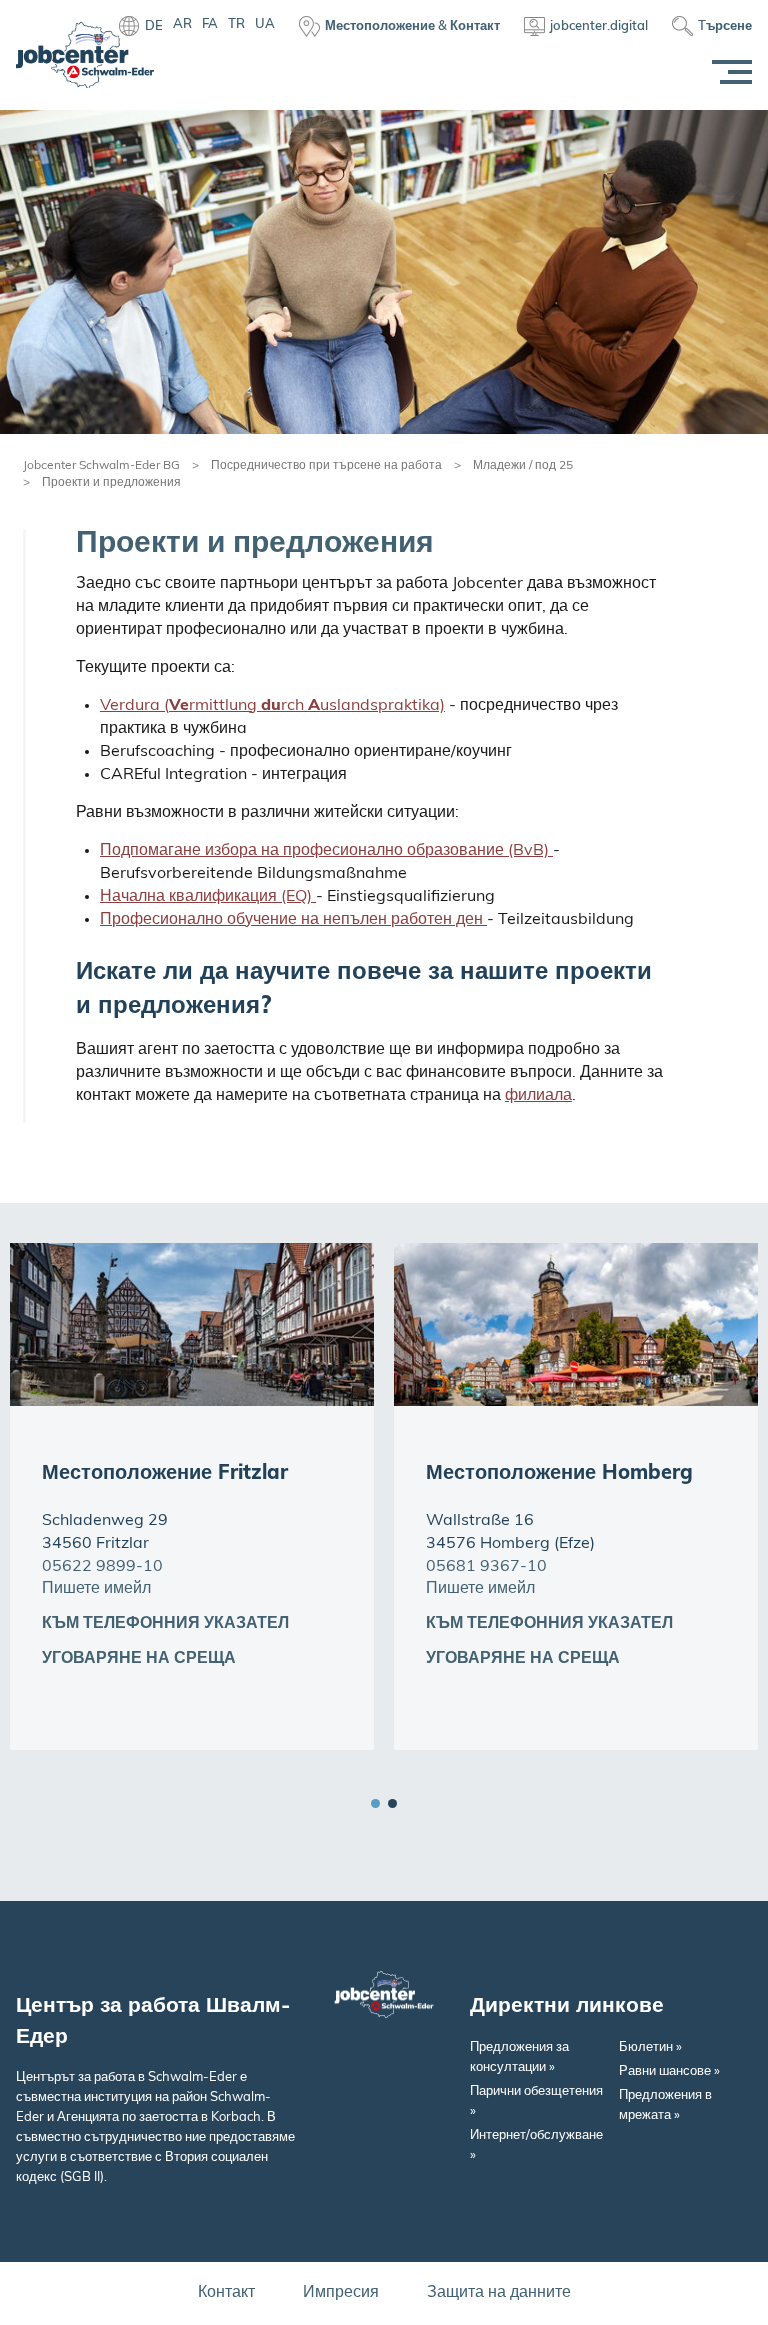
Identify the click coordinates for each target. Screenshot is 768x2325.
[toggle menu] (728, 72)
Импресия (341, 2293)
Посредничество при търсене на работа (326, 466)
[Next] (733, 1750)
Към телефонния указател (165, 1624)
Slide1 (375, 1803)
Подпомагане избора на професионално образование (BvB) (326, 851)
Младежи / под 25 (523, 466)
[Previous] (698, 1750)
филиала (538, 1096)
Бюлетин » (650, 2047)
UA (265, 24)
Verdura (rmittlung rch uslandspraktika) (272, 706)
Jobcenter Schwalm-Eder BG (101, 466)
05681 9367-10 (486, 1567)
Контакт (226, 2293)
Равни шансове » (669, 2071)
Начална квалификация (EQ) (208, 897)
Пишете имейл (96, 1589)
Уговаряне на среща (139, 1659)
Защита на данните (499, 2293)
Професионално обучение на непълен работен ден (293, 920)
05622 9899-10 (102, 1567)
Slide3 (392, 1803)
